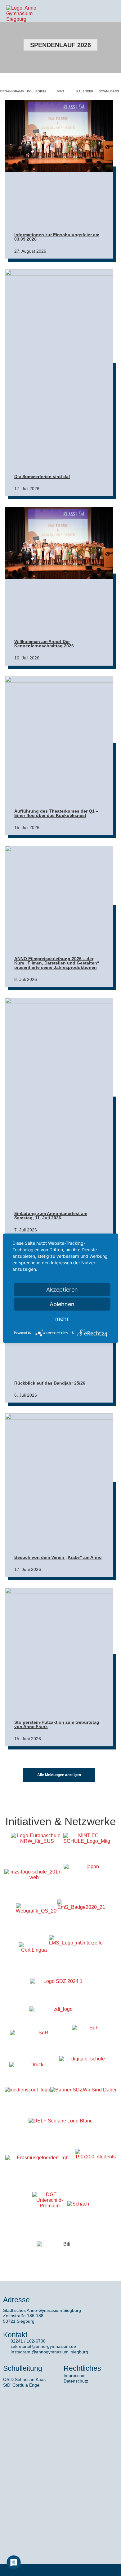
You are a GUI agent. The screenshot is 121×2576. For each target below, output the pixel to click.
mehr (62, 1318)
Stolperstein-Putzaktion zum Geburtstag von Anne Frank (57, 1724)
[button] (100, 12)
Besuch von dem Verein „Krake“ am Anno (58, 1557)
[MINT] (60, 82)
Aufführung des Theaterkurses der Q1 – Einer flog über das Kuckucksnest (56, 813)
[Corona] (12, 82)
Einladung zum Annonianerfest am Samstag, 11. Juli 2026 (51, 1216)
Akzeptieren (62, 1289)
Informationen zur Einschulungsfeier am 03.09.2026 (57, 237)
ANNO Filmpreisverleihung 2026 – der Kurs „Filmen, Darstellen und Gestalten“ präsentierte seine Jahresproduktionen (57, 963)
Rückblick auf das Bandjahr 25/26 (50, 1383)
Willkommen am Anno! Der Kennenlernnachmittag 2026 (44, 644)
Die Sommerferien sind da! (42, 477)
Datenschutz (76, 2381)
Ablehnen (62, 1304)
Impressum (75, 2375)
